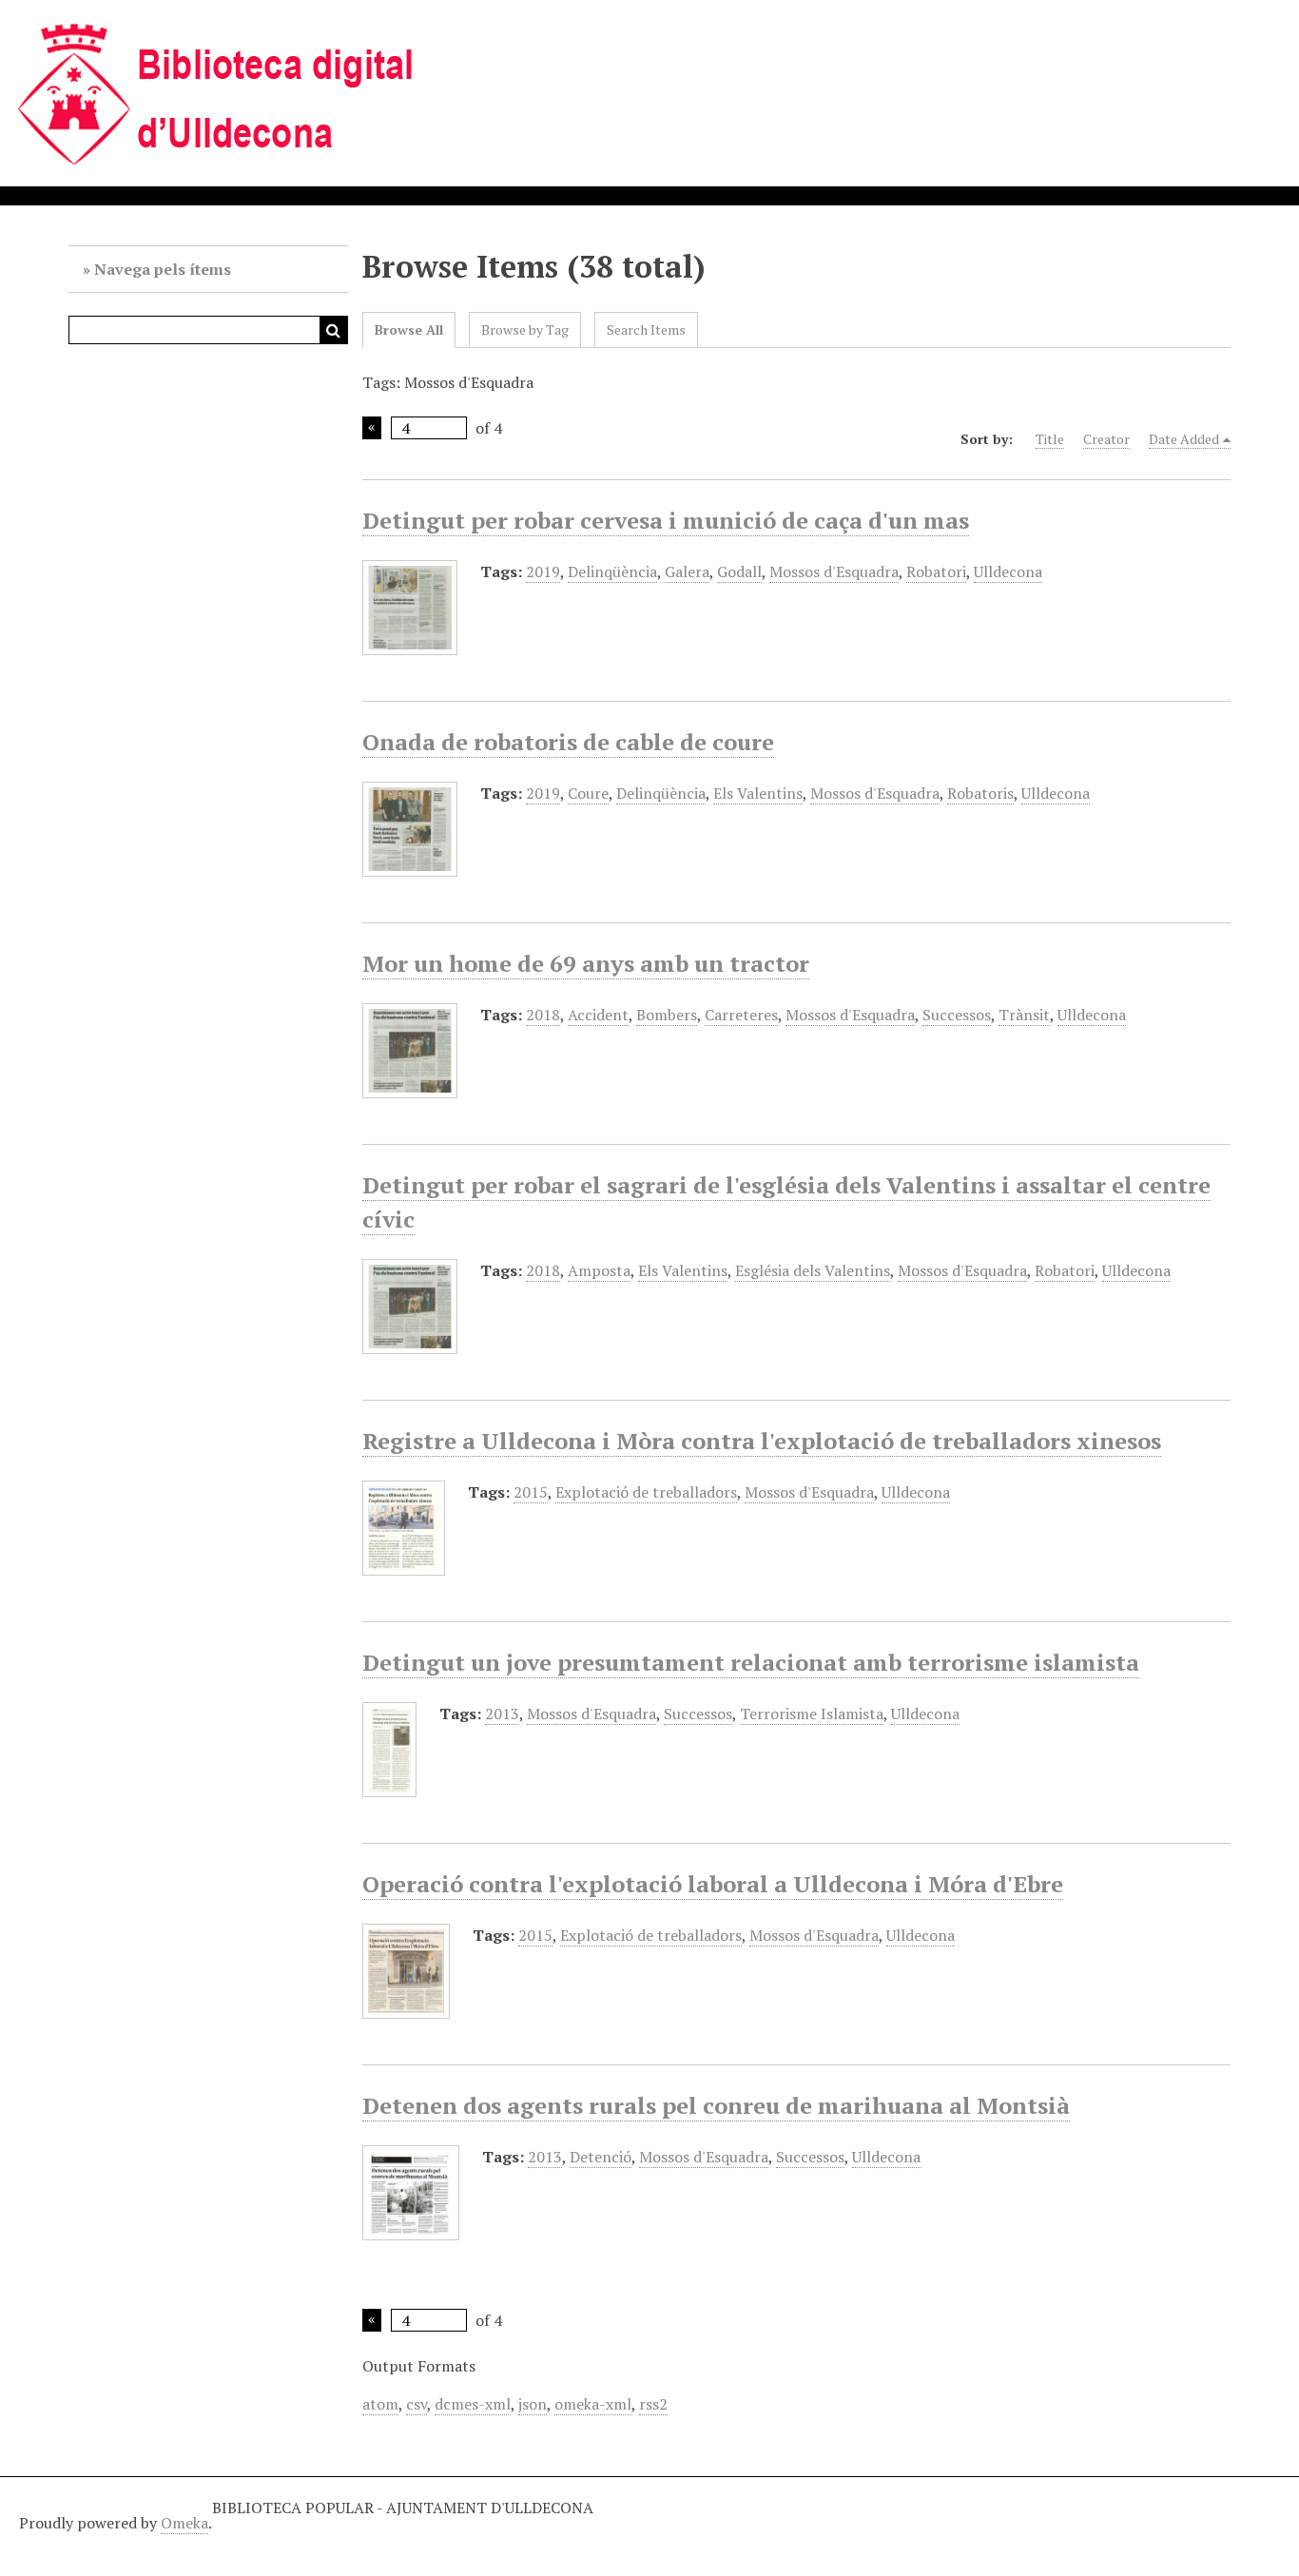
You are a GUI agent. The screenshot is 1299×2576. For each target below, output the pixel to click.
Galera (687, 571)
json (533, 2404)
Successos (957, 1015)
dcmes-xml (473, 2404)
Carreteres (741, 1015)
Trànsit (1024, 1015)
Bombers (667, 1015)
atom (380, 2404)
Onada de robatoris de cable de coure (568, 742)
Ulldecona (1008, 571)
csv (417, 2404)
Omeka (184, 2523)
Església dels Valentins (813, 1270)
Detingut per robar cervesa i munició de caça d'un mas (666, 520)
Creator (1106, 439)
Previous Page (372, 428)
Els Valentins (758, 793)
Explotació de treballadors (646, 1492)
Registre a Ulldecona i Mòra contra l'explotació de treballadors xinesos (762, 1441)
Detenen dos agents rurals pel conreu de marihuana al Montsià (716, 2105)
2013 (502, 1714)
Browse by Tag (525, 329)
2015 (531, 1492)
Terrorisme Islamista (812, 1714)
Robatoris (980, 793)
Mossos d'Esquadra (834, 571)
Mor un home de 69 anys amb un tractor (586, 963)
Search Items (646, 329)
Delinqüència (612, 571)
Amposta (599, 1270)
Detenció (601, 2157)
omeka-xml (593, 2404)
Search (334, 330)
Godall (739, 571)
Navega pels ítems (163, 269)
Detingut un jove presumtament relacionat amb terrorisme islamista (751, 1662)
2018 (543, 1015)
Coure (588, 793)
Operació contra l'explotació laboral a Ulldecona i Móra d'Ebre (713, 1884)
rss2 (653, 2404)
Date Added (1184, 439)
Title (1050, 439)
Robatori (936, 571)
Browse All (409, 329)
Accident (598, 1015)
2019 (543, 571)
